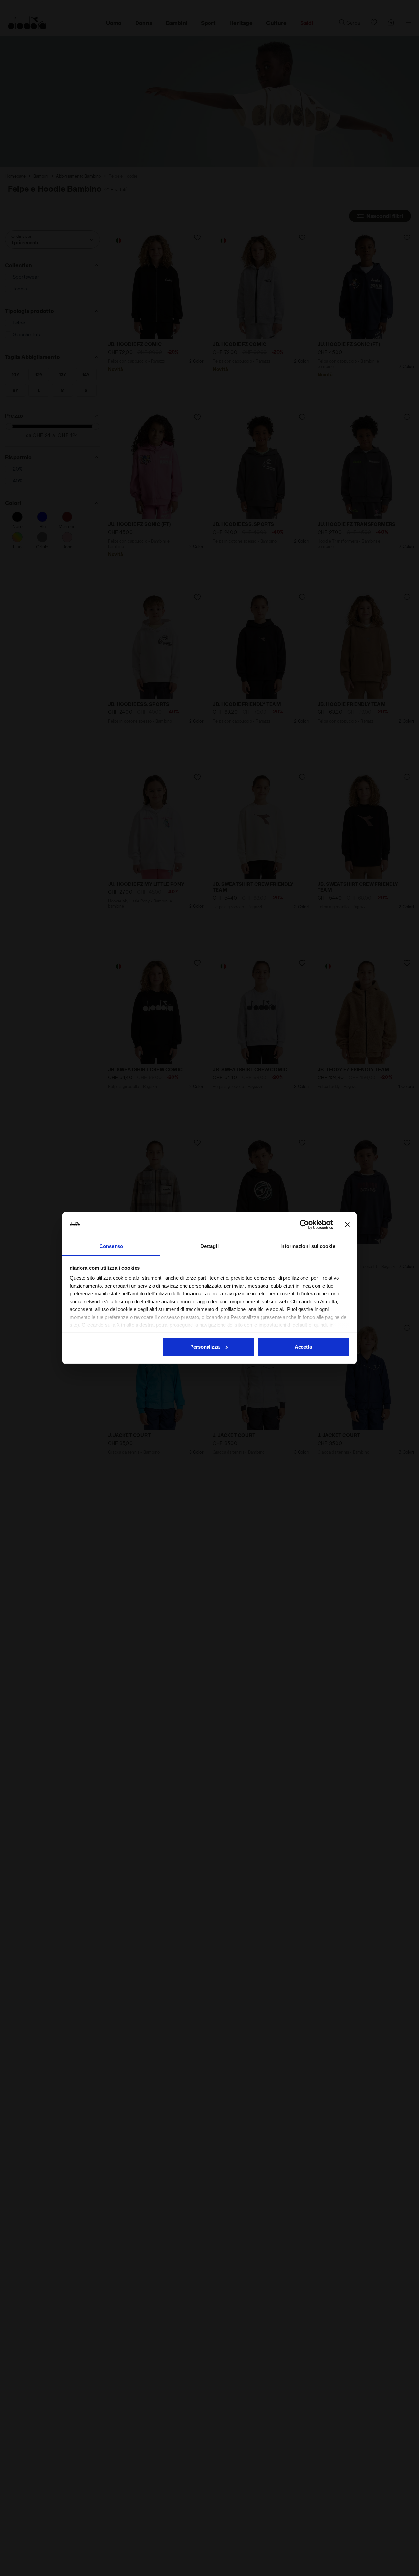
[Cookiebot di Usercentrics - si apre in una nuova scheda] (304, 1225)
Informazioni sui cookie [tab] (308, 1246)
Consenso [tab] (111, 1246)
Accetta (303, 1347)
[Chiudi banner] (347, 1225)
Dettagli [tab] (209, 1246)
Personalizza (205, 1347)
